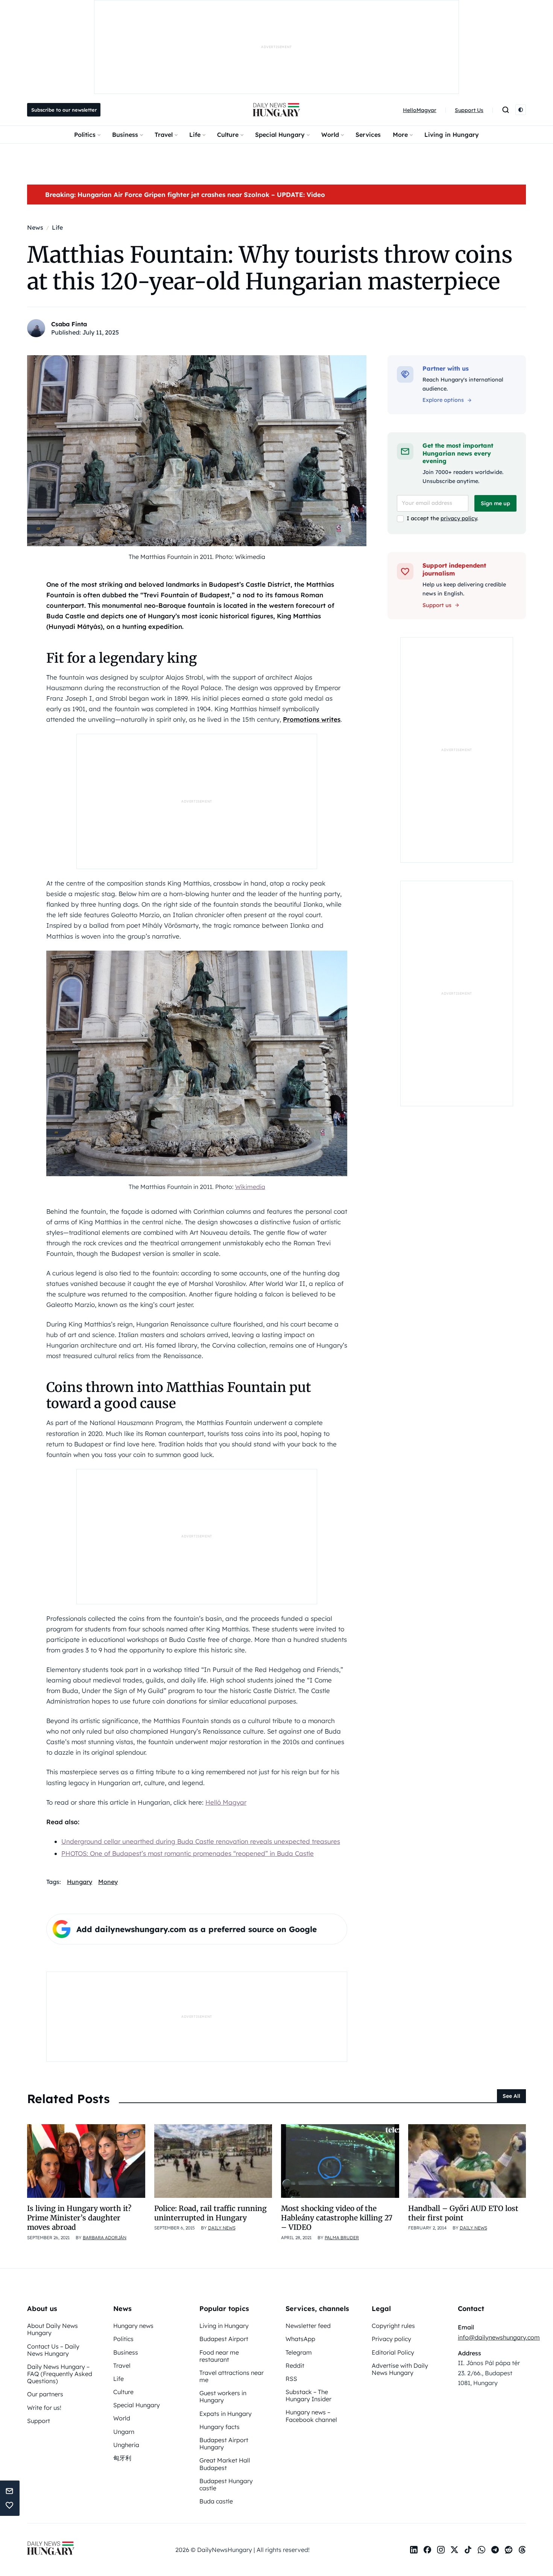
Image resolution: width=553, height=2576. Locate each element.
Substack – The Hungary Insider (308, 2395)
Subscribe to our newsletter (64, 110)
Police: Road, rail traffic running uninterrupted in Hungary (210, 2213)
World (330, 135)
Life (195, 135)
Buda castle (216, 2501)
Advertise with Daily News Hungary (400, 2369)
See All (511, 2096)
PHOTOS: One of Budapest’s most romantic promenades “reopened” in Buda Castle (188, 1853)
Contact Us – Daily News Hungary (53, 2350)
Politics (85, 135)
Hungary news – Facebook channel (311, 2416)
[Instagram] (441, 2550)
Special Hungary (280, 135)
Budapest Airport (224, 2339)
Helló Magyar (226, 1802)
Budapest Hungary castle (226, 2484)
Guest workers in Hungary (223, 2397)
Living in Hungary (452, 135)
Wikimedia (250, 1187)
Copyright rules (393, 2326)
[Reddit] (509, 2550)
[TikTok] (468, 2550)
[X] (454, 2550)
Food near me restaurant (219, 2356)
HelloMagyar (420, 110)
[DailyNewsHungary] (276, 110)
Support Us (469, 110)
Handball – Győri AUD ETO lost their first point (463, 2213)
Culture (228, 135)
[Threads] (522, 2550)
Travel (164, 135)
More (400, 135)
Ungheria (126, 2445)
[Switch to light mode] (521, 110)
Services (368, 135)
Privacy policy (391, 2339)
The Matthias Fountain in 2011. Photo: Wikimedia (197, 557)
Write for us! (44, 2408)
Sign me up (495, 503)
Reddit (295, 2365)
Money (108, 1882)
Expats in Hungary (226, 2414)
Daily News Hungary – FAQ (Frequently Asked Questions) (60, 2374)
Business (125, 135)
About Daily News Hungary (52, 2329)
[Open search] (506, 110)
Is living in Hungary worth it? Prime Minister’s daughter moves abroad (79, 2218)
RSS (291, 2379)
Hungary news (133, 2326)
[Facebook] (427, 2550)
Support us (437, 605)
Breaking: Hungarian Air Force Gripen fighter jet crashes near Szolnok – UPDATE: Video (185, 195)
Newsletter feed (308, 2326)
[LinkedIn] (414, 2550)
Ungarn (124, 2432)
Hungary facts (220, 2427)
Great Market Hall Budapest (225, 2464)
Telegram (299, 2352)
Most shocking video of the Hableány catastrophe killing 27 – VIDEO (337, 2218)
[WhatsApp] (482, 2550)
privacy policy (459, 518)
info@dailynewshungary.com (499, 2337)
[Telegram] (495, 2550)
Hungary (80, 1882)
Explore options (443, 400)
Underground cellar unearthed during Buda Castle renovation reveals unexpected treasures (201, 1841)
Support (39, 2421)
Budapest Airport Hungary (224, 2443)
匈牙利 (122, 2458)
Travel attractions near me (232, 2376)
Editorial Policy (393, 2352)
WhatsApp (300, 2339)
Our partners (45, 2394)
